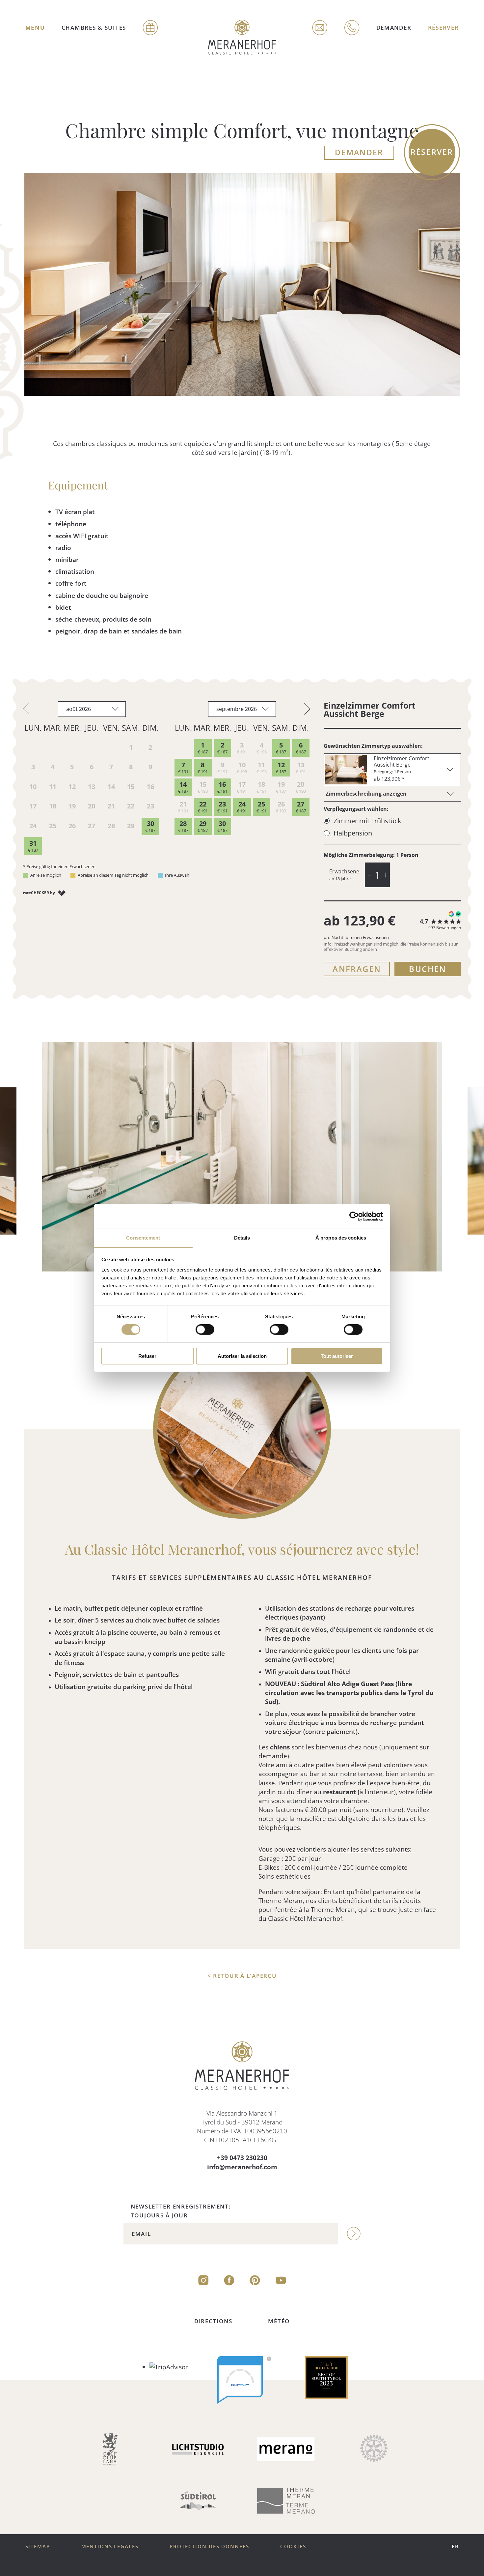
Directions (213, 2321)
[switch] (205, 1330)
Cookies (293, 2547)
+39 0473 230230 (242, 2158)
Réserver (444, 27)
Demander (394, 27)
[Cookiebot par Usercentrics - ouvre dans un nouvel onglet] (354, 1216)
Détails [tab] (242, 1238)
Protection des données (209, 2547)
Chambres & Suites (94, 27)
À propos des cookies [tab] (341, 1238)
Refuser (147, 1356)
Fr (455, 2547)
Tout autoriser (337, 1356)
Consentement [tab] (143, 1238)
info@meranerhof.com (242, 2167)
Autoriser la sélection (242, 1356)
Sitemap (38, 2547)
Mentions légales (110, 2547)
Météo (279, 2321)
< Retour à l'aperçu (242, 1976)
